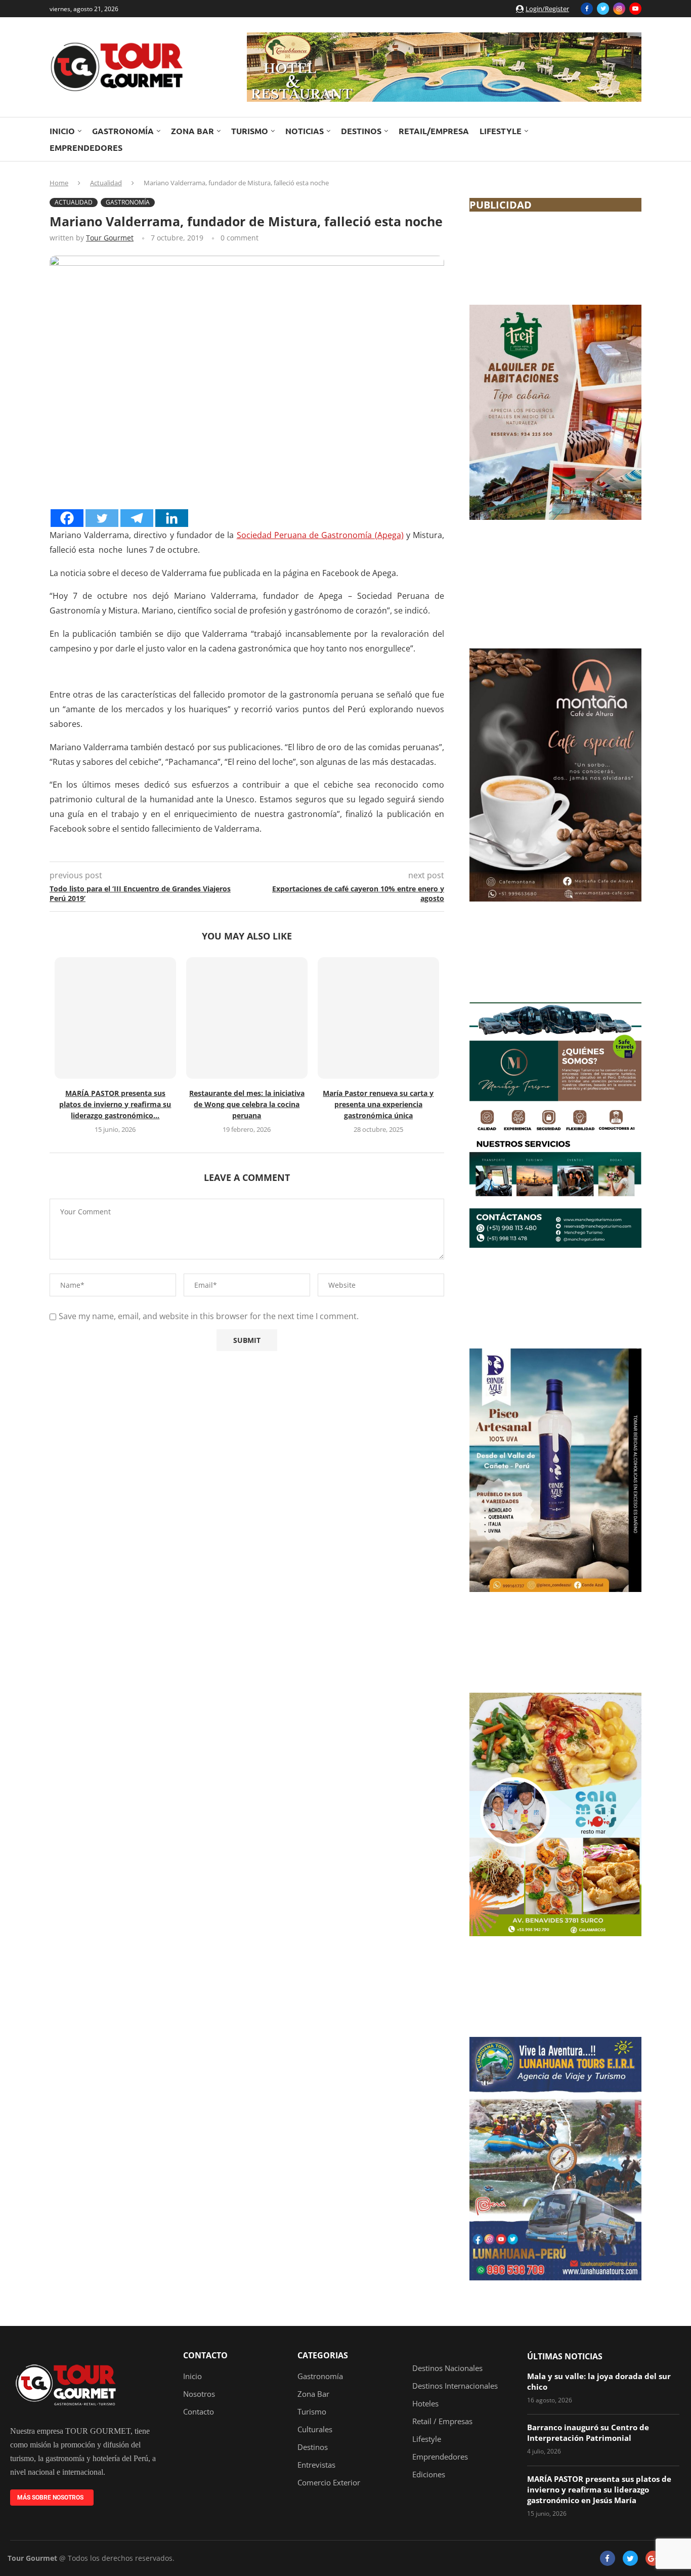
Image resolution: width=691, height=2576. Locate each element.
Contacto (205, 2355)
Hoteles (425, 2404)
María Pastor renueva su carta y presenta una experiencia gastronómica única (378, 1104)
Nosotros (199, 2394)
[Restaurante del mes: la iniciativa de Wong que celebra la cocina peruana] (247, 1018)
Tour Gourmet (110, 238)
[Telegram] (137, 518)
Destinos (361, 131)
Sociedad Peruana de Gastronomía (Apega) (320, 535)
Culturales (315, 2429)
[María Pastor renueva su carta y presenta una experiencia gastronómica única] (378, 1018)
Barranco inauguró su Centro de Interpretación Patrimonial (588, 2432)
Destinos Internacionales (455, 2386)
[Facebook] (587, 9)
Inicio (62, 131)
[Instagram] (619, 9)
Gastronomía (123, 131)
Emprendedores (86, 148)
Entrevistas (316, 2465)
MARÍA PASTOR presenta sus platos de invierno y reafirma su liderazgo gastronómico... (115, 1104)
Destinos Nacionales (447, 2368)
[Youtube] (635, 9)
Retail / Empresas (442, 2421)
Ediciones (429, 2475)
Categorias (323, 2355)
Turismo (250, 131)
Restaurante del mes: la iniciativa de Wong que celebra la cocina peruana (247, 1104)
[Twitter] (603, 9)
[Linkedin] (172, 518)
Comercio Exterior (329, 2483)
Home (59, 183)
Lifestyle (501, 131)
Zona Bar (192, 131)
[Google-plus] (653, 2558)
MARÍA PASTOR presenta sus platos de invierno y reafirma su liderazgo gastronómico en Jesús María (599, 2489)
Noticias (305, 131)
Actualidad (106, 183)
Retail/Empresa (434, 131)
